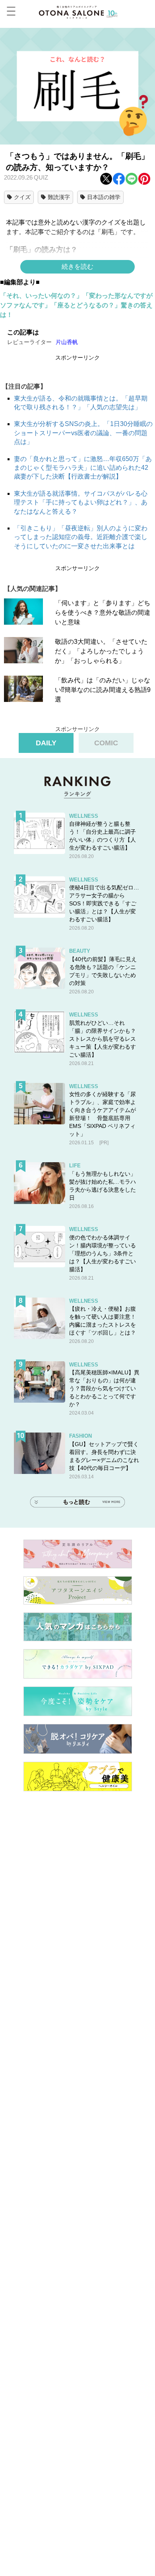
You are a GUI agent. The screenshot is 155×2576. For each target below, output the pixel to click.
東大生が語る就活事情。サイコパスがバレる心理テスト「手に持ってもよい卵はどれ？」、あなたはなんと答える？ (81, 502)
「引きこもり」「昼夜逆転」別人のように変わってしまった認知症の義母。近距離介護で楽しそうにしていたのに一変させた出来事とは (81, 537)
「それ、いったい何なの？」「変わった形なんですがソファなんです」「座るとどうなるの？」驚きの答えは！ (76, 305)
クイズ (22, 197)
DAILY (46, 743)
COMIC (106, 743)
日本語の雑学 (104, 197)
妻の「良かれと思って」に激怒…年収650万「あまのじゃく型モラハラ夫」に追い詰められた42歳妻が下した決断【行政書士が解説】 (83, 468)
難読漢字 (59, 197)
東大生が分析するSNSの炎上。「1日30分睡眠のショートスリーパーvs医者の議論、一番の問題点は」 (83, 433)
